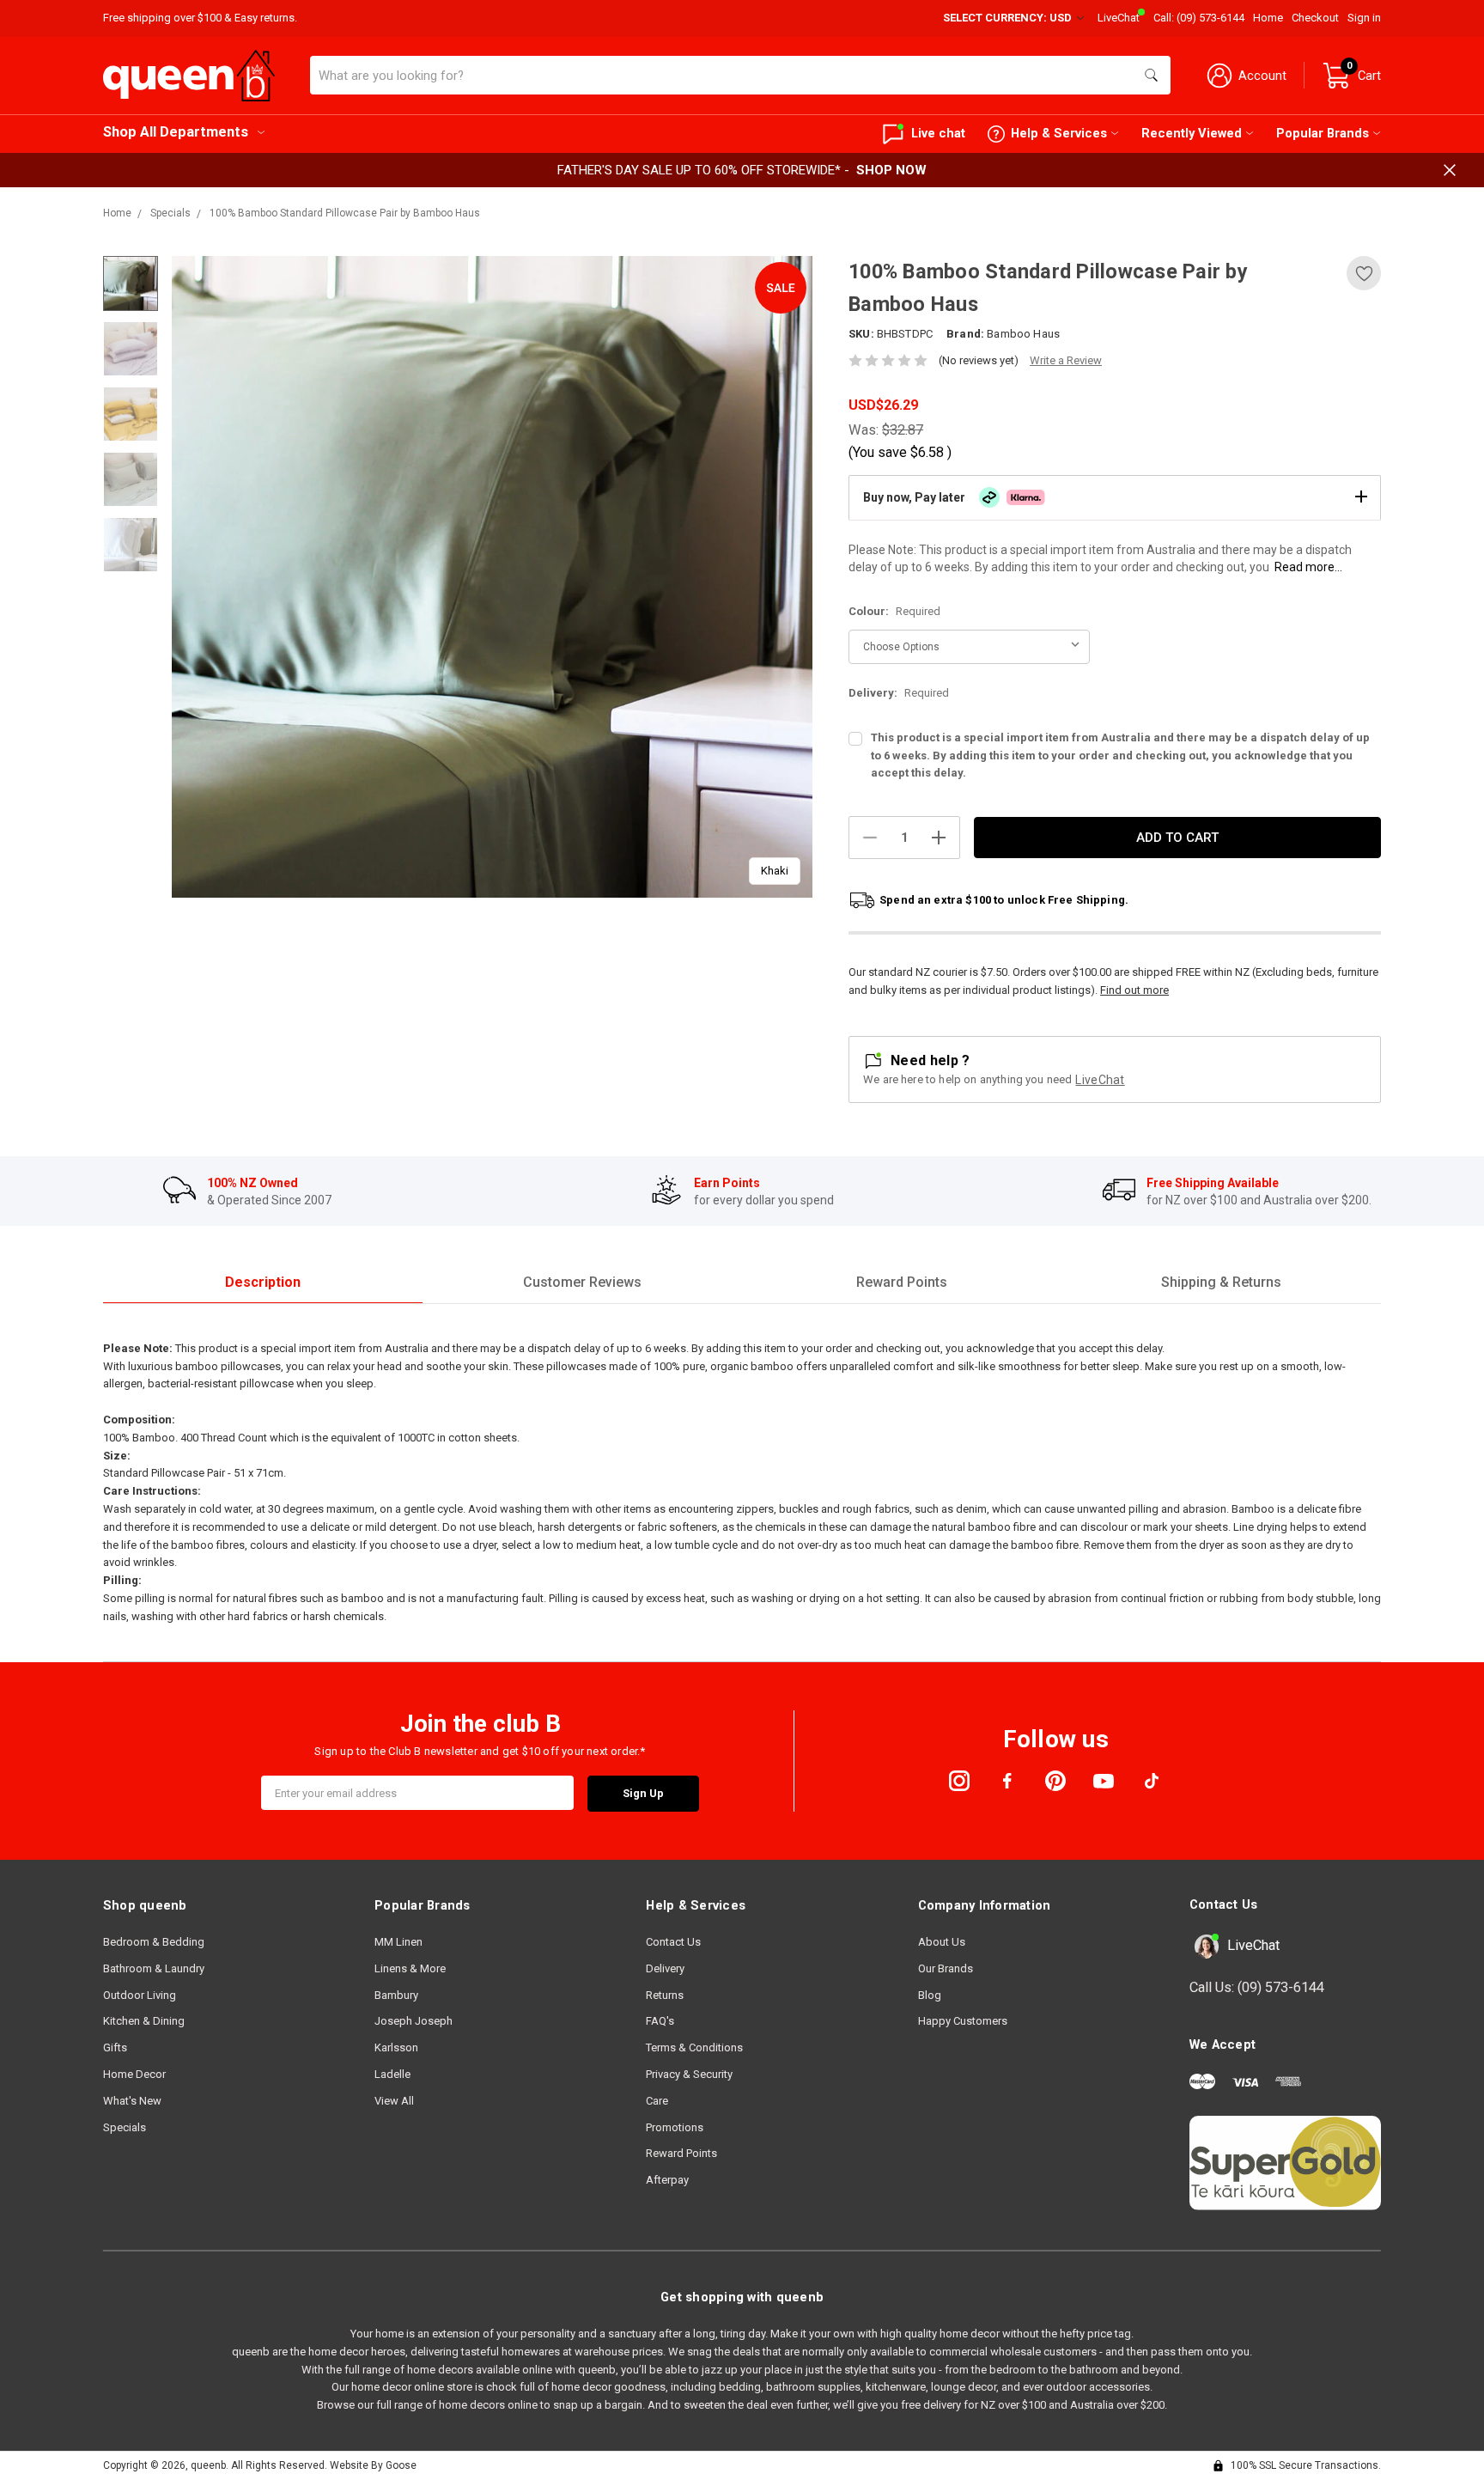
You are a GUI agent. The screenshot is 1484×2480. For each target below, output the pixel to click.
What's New (132, 2101)
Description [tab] (263, 1282)
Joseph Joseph (414, 2021)
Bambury (396, 1995)
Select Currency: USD (1009, 18)
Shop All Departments (176, 132)
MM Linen (398, 1942)
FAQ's (660, 2021)
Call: (1199, 18)
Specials (125, 2127)
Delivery (665, 1968)
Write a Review (1066, 360)
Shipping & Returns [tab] (1221, 1282)
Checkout (1315, 18)
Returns (665, 1995)
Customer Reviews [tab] (582, 1282)
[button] (1115, 497)
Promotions (675, 2127)
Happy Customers (963, 2021)
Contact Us (673, 1942)
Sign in (1364, 18)
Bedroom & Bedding (154, 1942)
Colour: (894, 611)
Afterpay (667, 2180)
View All (394, 2101)
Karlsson (396, 2047)
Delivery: (899, 693)
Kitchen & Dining (144, 2021)
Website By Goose (373, 2465)
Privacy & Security (689, 2074)
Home (1268, 18)
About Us (942, 1942)
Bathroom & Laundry (154, 1968)
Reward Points (681, 2153)
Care (657, 2101)
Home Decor (134, 2074)
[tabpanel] (493, 577)
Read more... (1308, 567)
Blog (930, 1995)
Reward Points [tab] (902, 1282)
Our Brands (946, 1968)
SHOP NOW (891, 170)
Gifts (115, 2047)
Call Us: (1257, 1987)
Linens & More (410, 1968)
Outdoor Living (140, 1995)
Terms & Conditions (694, 2047)
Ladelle (392, 2074)
